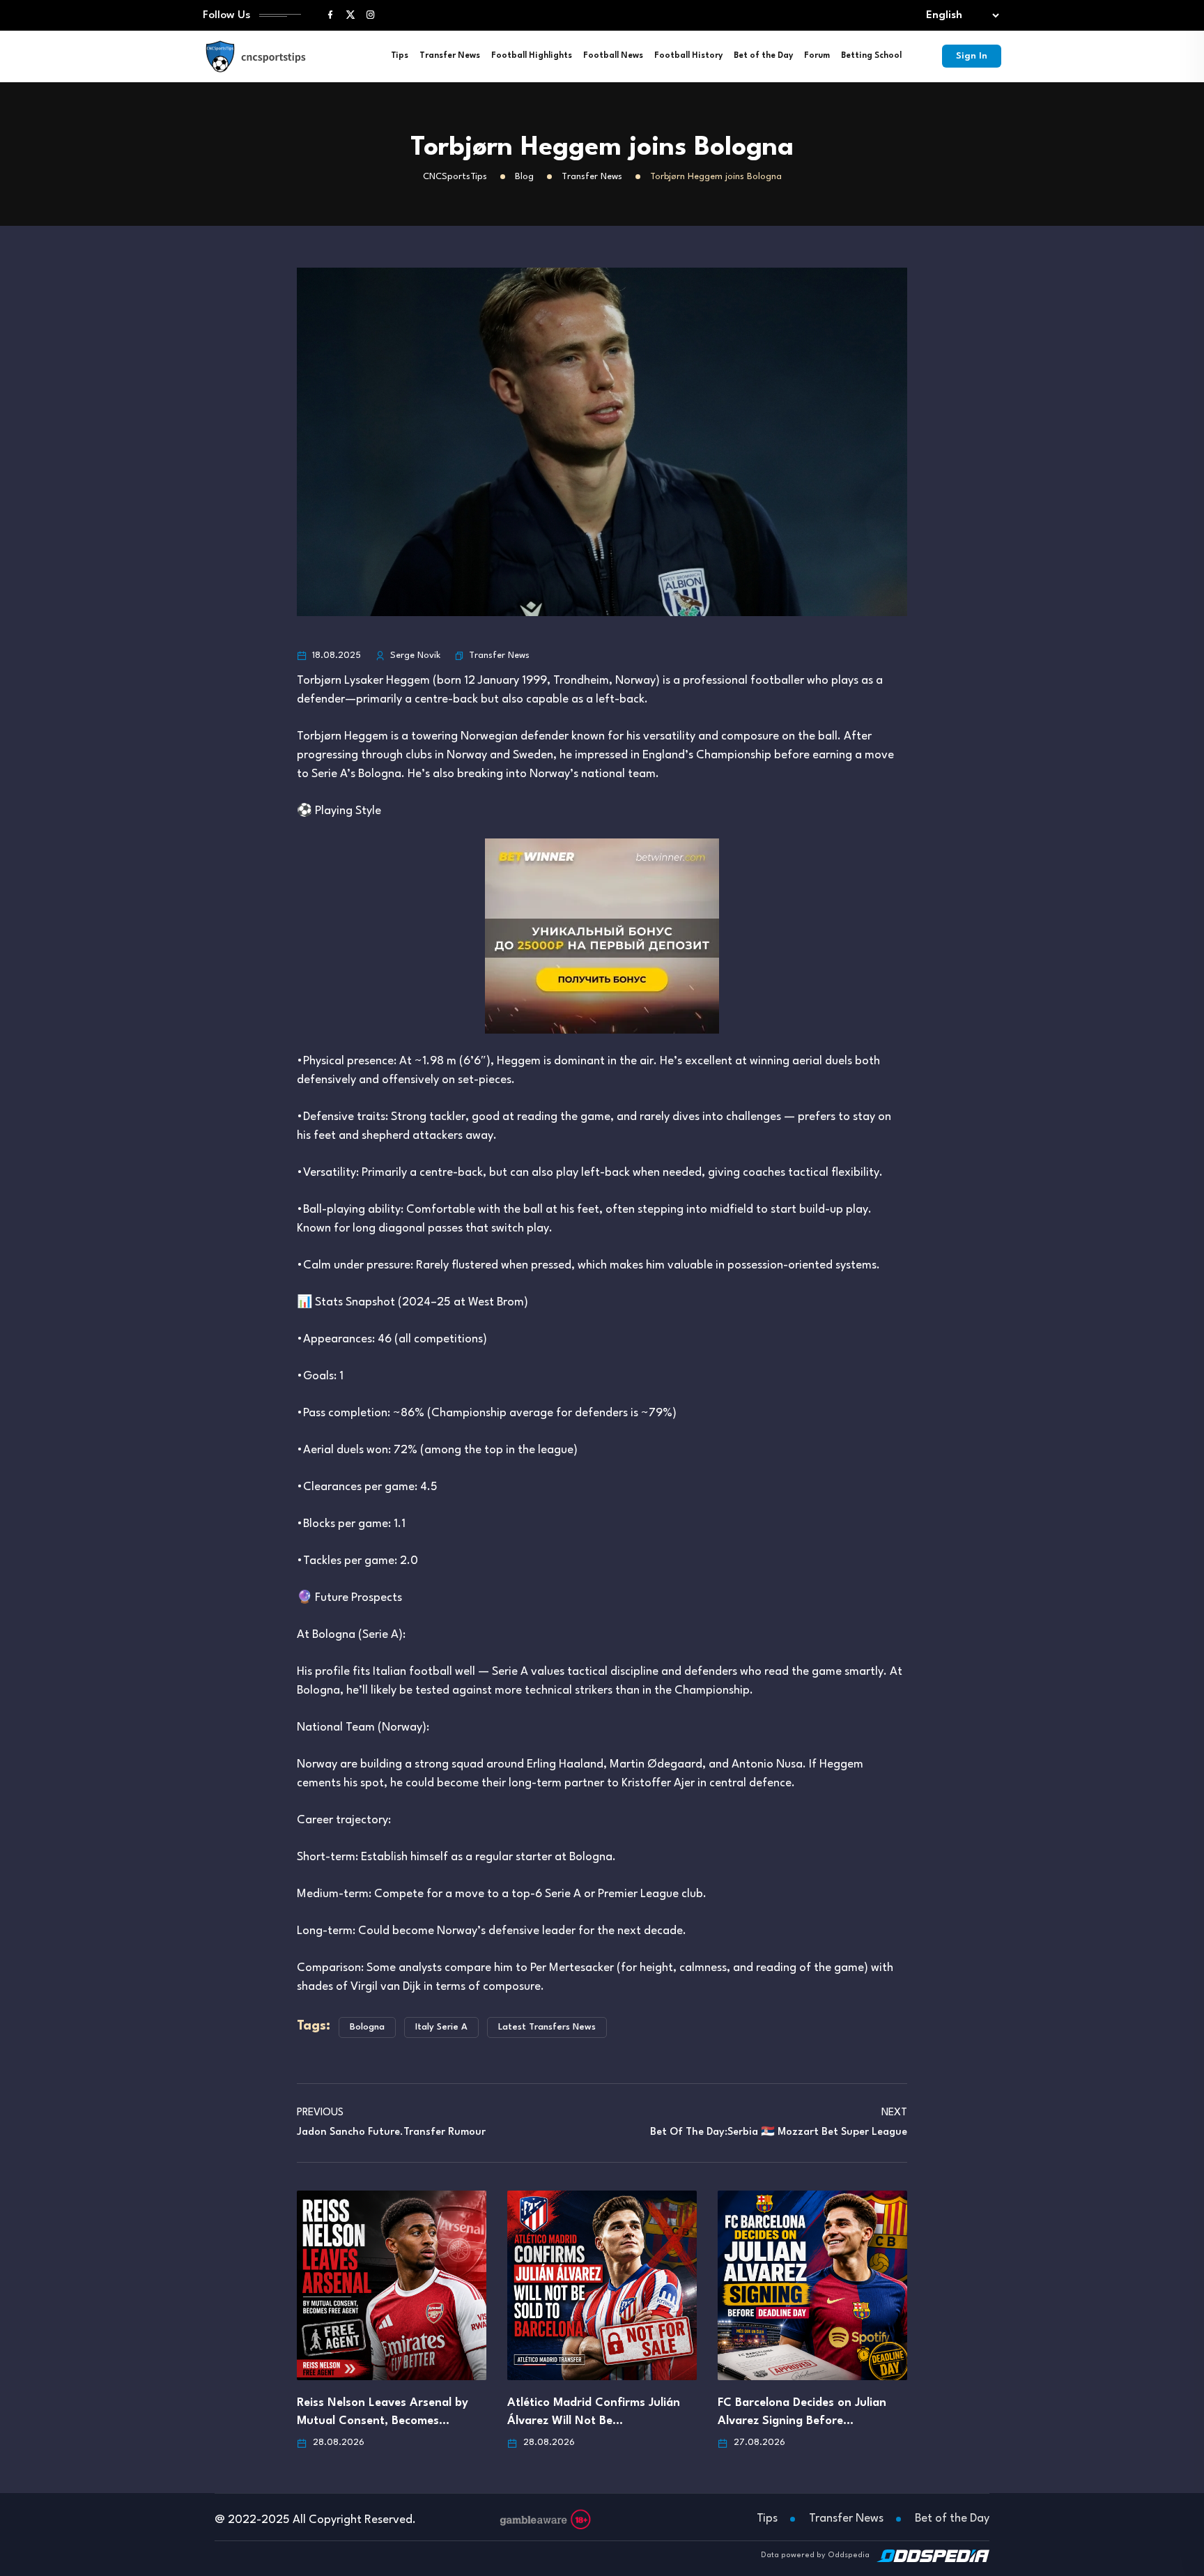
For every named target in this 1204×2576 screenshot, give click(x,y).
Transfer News (450, 56)
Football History (688, 56)
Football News (613, 56)
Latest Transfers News (547, 2027)
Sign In (972, 56)
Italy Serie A (441, 2027)
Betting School (871, 56)
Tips (400, 56)
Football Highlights (532, 56)
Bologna (367, 2027)
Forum (817, 56)
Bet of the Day (763, 56)
